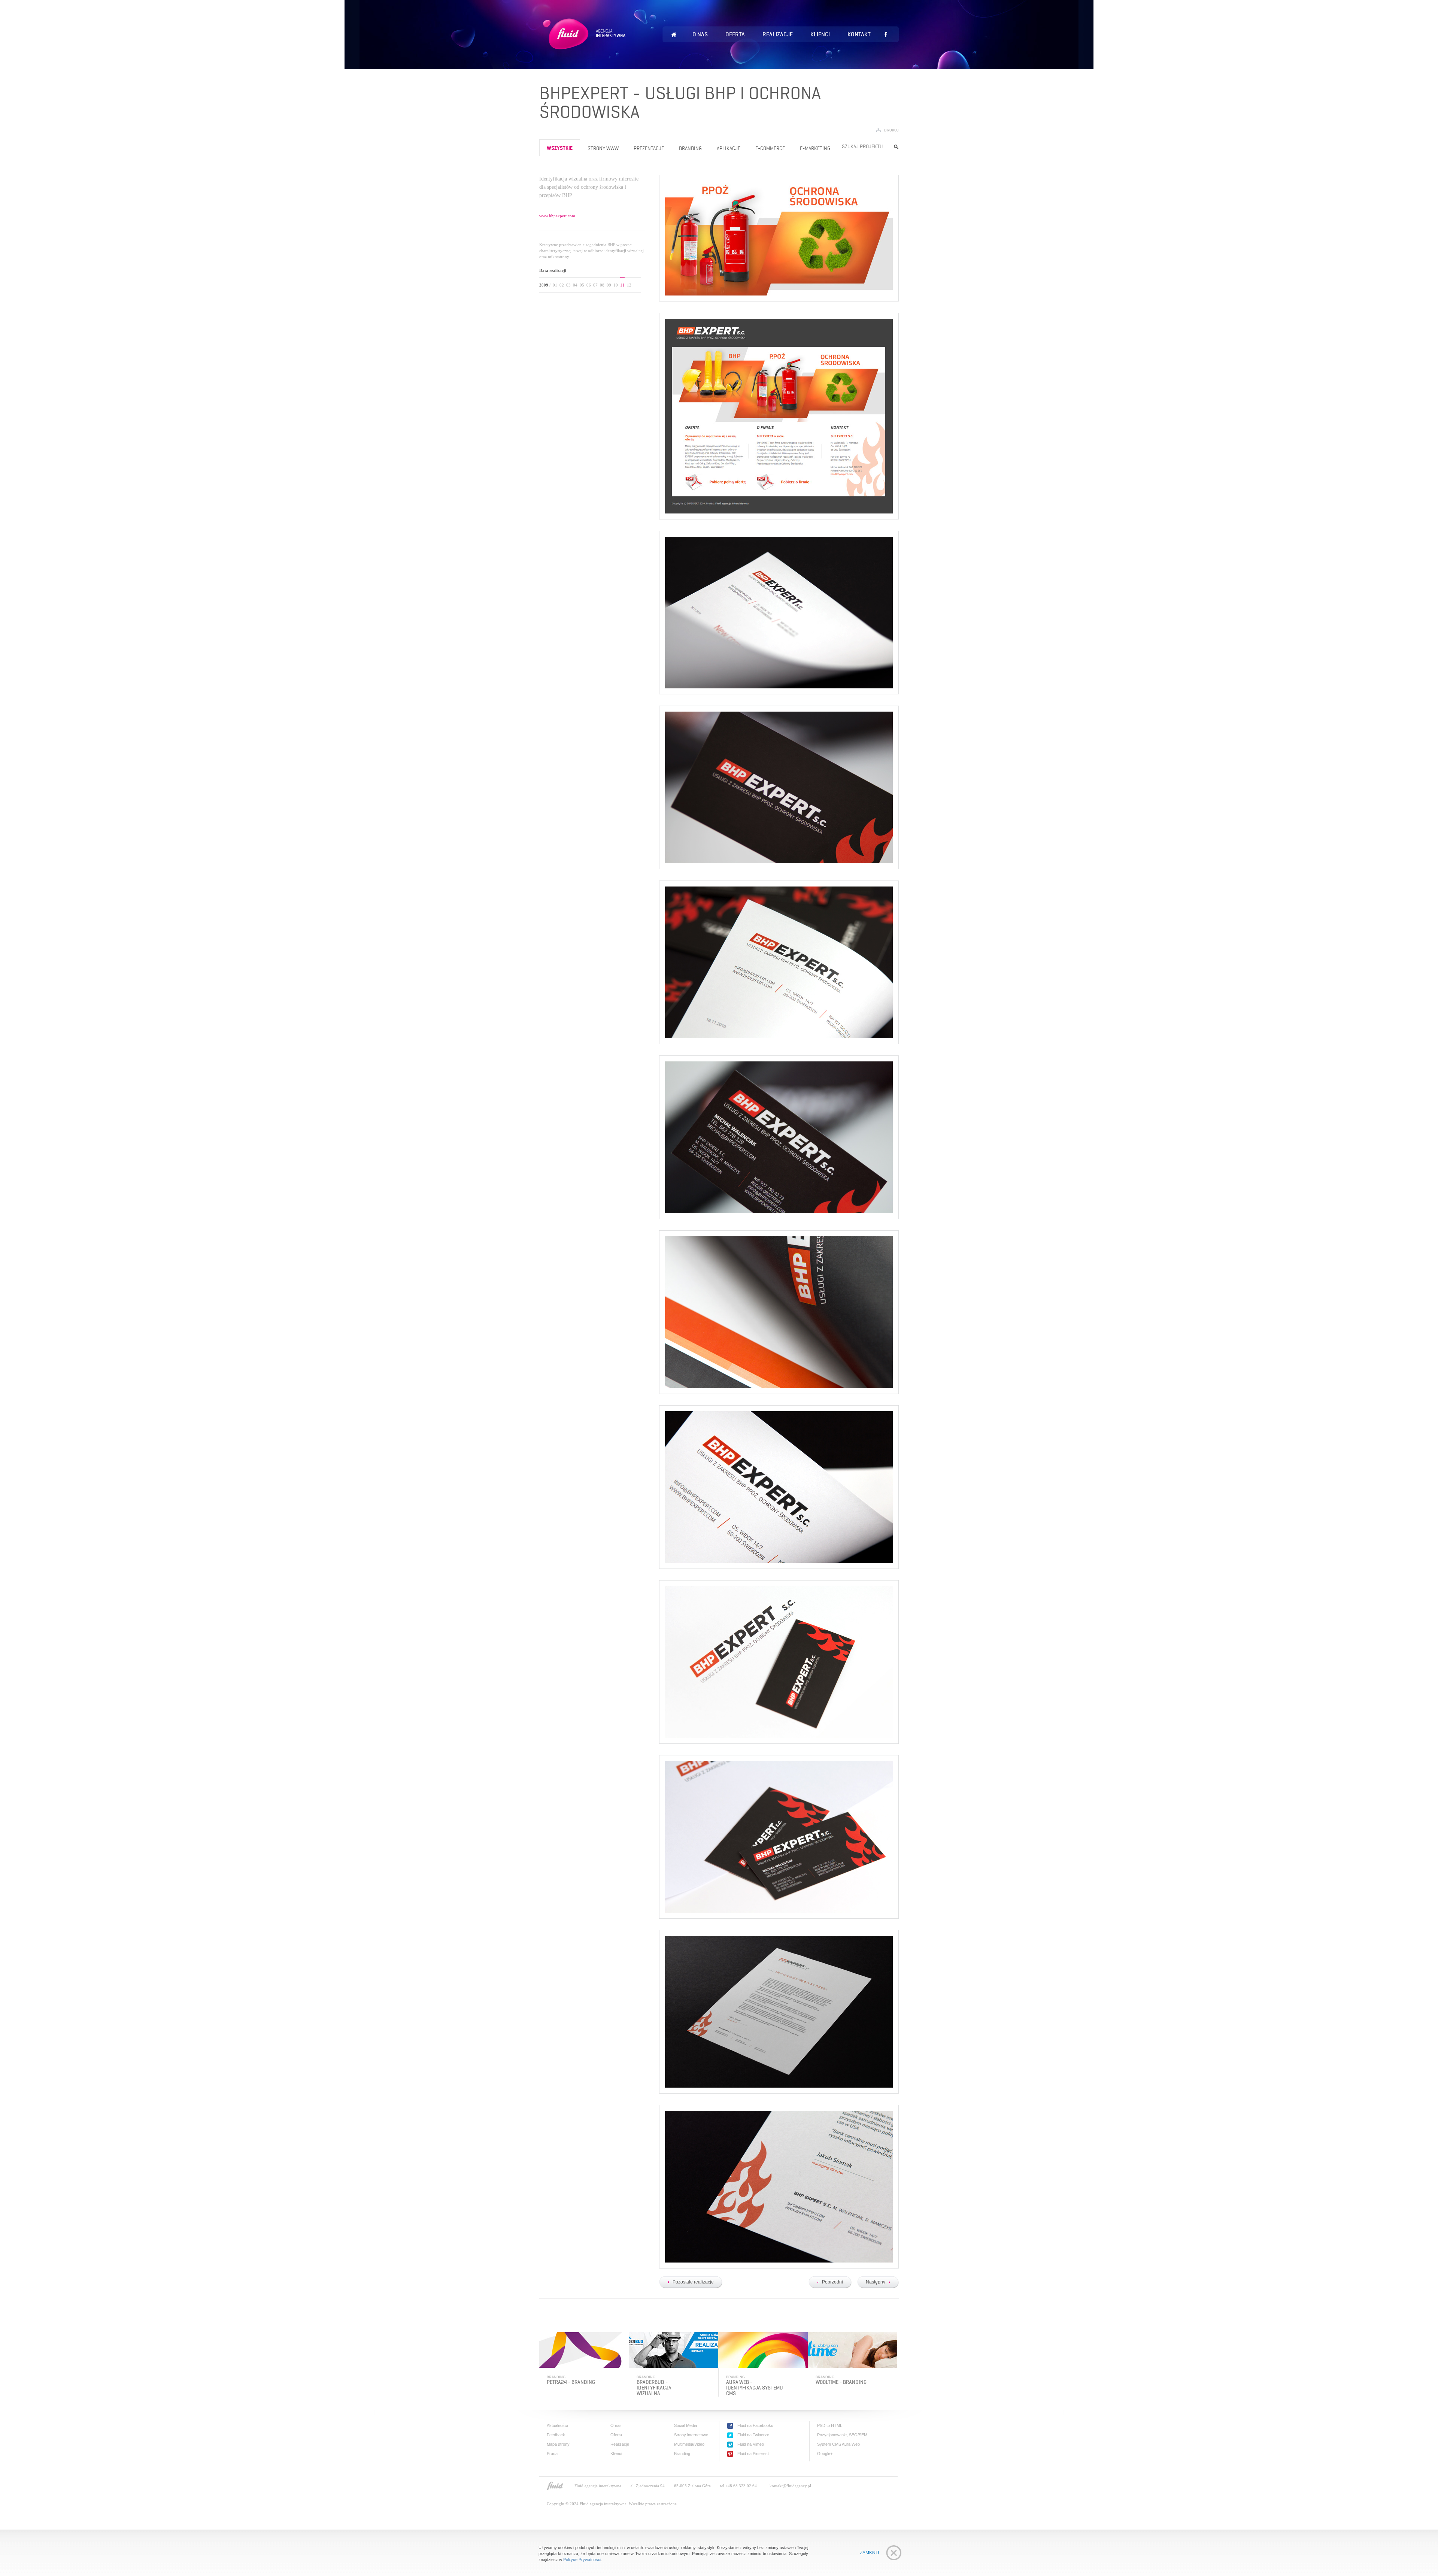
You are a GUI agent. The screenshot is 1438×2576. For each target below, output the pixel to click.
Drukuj (891, 130)
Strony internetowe (691, 2435)
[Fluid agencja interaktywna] (555, 2486)
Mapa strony (558, 2444)
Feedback (556, 2435)
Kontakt (859, 34)
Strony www (603, 149)
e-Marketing (815, 149)
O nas (700, 34)
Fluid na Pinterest (753, 2454)
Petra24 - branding (571, 2382)
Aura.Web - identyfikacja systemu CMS (755, 2388)
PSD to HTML (830, 2425)
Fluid (585, 43)
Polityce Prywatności (582, 2560)
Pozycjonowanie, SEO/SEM (842, 2435)
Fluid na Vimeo (751, 2444)
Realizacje (778, 34)
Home (674, 35)
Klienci (820, 34)
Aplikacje (729, 149)
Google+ (825, 2454)
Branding (690, 149)
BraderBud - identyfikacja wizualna (654, 2388)
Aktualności (557, 2425)
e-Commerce (770, 149)
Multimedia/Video (689, 2444)
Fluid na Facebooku (755, 2425)
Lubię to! (886, 34)
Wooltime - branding (841, 2382)
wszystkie (560, 149)
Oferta (735, 34)
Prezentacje (649, 149)
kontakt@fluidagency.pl (790, 2486)
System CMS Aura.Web (838, 2444)
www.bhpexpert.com (557, 216)
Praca (552, 2454)
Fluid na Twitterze (753, 2435)
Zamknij (869, 2553)
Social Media (685, 2425)
